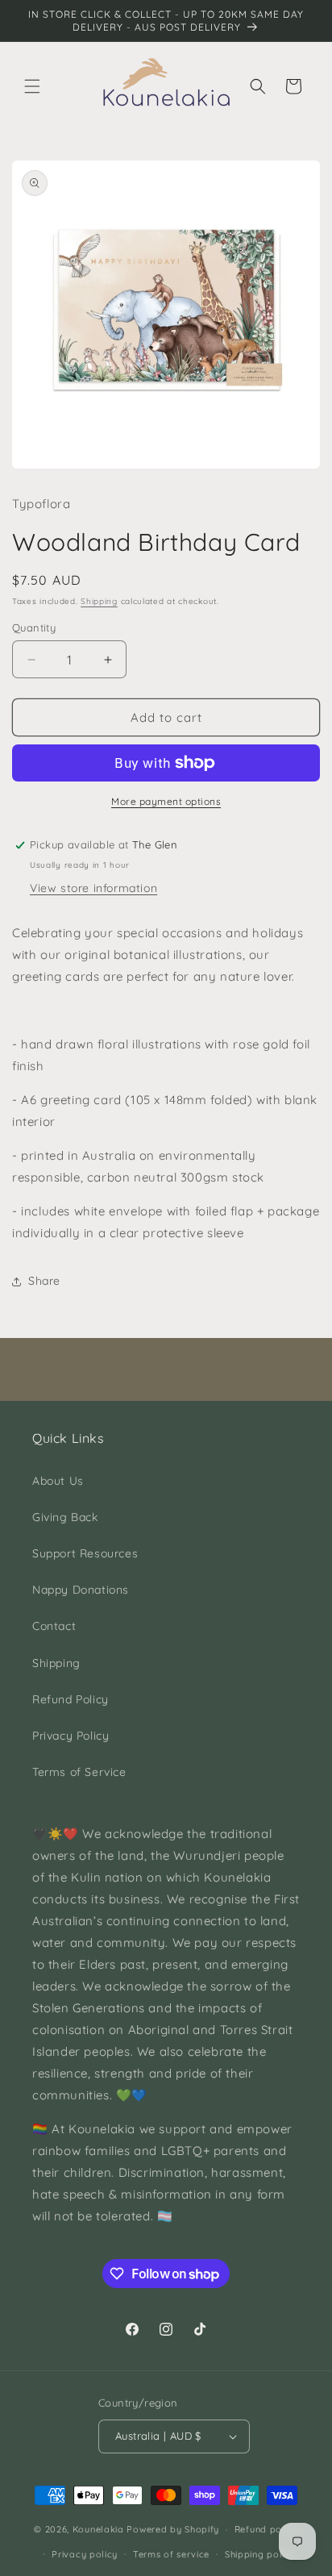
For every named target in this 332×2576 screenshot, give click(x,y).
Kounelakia (98, 2529)
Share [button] (44, 1281)
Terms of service (171, 2554)
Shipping (99, 601)
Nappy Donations (81, 1590)
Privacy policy (85, 2554)
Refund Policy (71, 1699)
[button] (32, 86)
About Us (58, 1481)
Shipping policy (260, 2554)
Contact (54, 1626)
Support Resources (85, 1553)
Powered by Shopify (173, 2529)
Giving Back (65, 1517)
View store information (93, 888)
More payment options (166, 801)
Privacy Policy (71, 1736)
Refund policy (266, 2529)
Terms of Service (79, 1772)
